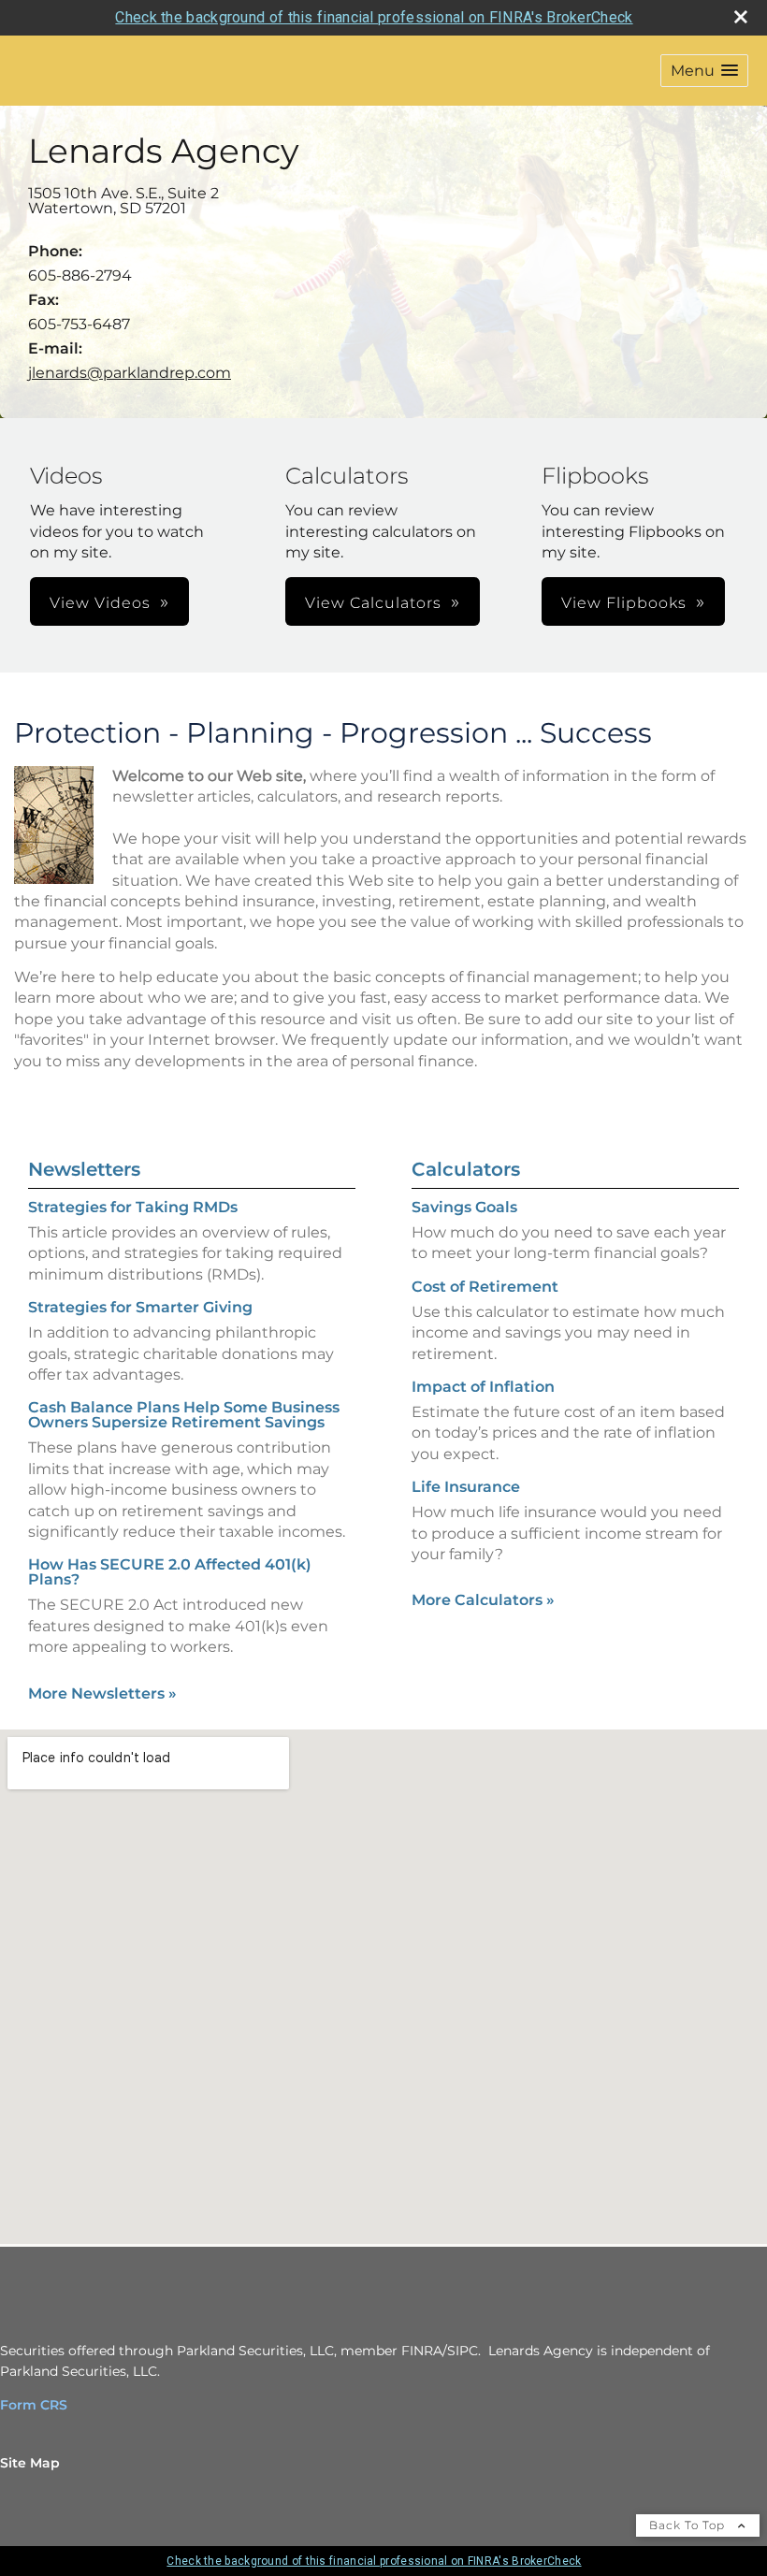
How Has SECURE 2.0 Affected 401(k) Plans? (170, 1572)
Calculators (466, 1169)
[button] (704, 71)
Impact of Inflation (483, 1387)
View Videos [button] (100, 603)
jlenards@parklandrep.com (130, 373)
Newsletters (84, 1169)
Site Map (30, 2463)
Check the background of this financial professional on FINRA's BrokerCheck (374, 17)
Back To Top (689, 2525)
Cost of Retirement (485, 1287)
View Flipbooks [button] (624, 603)
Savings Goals (464, 1207)
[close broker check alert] (741, 17)
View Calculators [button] (373, 603)
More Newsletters (102, 1693)
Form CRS (34, 2405)
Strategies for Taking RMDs (133, 1207)
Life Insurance (466, 1487)
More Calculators (483, 1600)
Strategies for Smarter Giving (140, 1307)
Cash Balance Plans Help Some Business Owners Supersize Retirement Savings (184, 1415)
